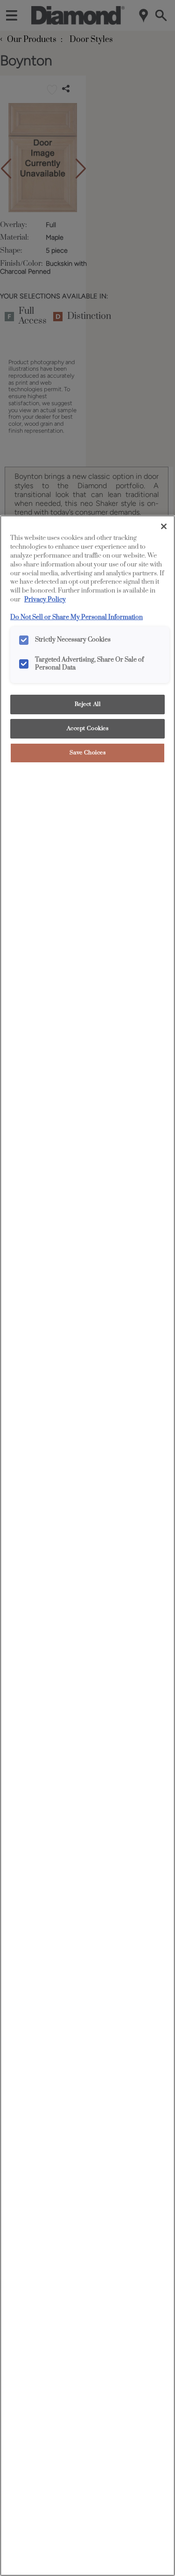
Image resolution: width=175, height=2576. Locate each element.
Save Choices (88, 753)
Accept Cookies (88, 729)
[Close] (164, 526)
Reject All (88, 704)
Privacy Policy (45, 600)
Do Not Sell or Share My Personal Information (77, 617)
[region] (87, 1546)
